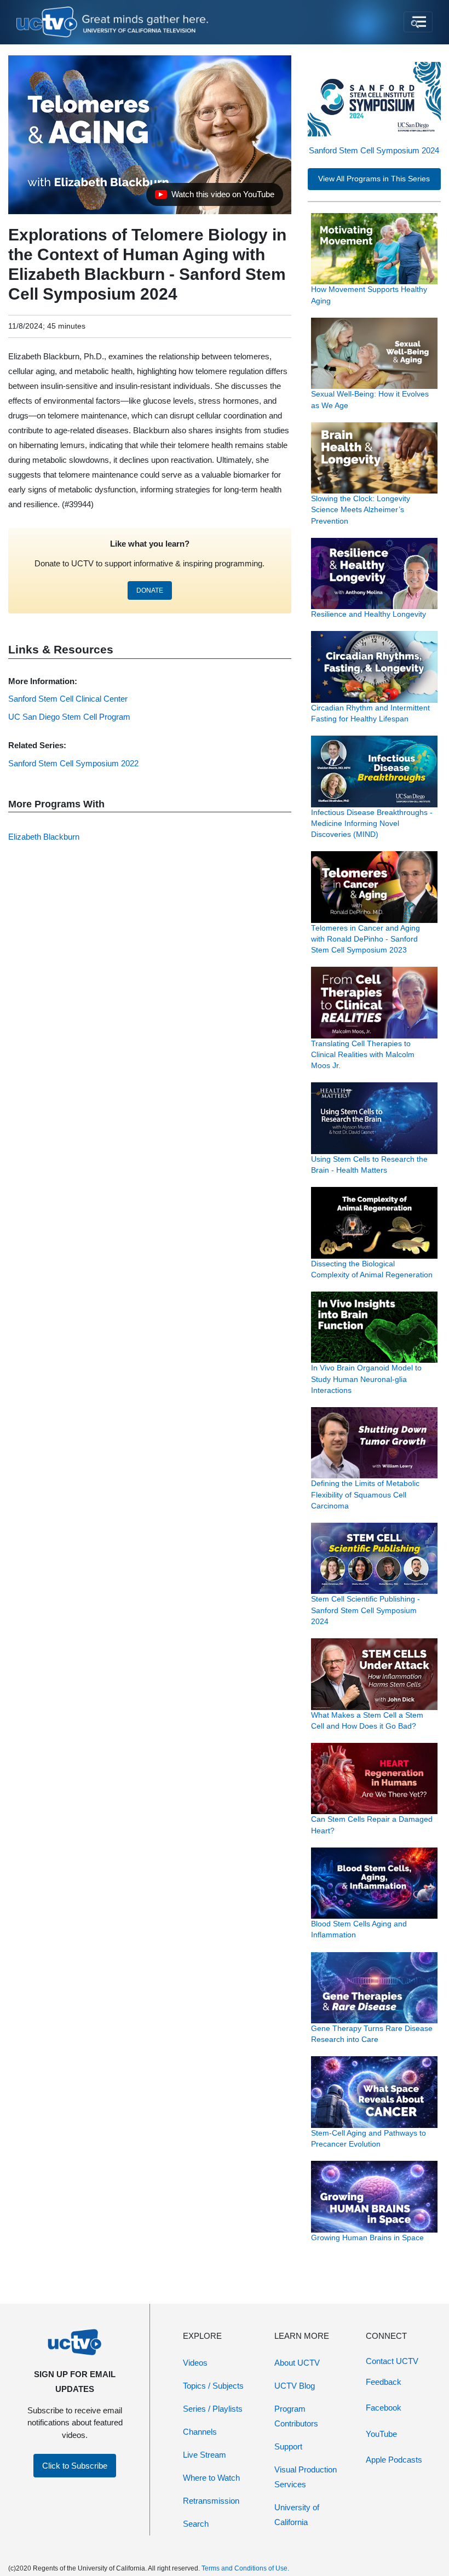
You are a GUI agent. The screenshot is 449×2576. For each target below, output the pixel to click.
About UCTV (297, 2363)
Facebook (384, 2408)
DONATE (150, 590)
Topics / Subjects (213, 2386)
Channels (200, 2432)
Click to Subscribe (75, 2466)
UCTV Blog (295, 2386)
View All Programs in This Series (374, 179)
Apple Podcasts (394, 2460)
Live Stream (205, 2455)
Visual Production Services (306, 2477)
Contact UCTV (392, 2361)
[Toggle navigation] (418, 22)
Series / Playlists (213, 2409)
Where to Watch (211, 2478)
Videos (195, 2363)
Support (288, 2446)
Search (196, 2524)
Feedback (384, 2382)
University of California (297, 2515)
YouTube (381, 2434)
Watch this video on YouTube (214, 197)
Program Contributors (296, 2416)
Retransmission (211, 2501)
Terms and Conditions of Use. (245, 2568)
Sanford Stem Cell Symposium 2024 (374, 150)
